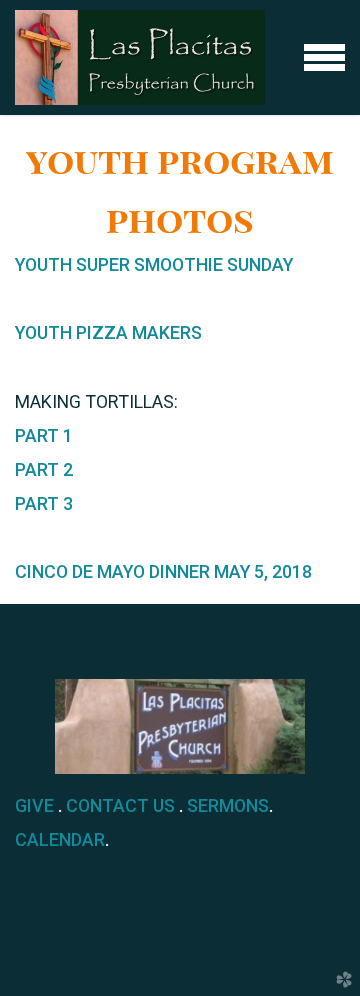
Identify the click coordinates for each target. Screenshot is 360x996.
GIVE (34, 805)
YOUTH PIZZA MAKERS (108, 332)
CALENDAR (60, 839)
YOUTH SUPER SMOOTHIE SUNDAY (154, 264)
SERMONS (228, 805)
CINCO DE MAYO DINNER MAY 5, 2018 (163, 571)
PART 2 (44, 469)
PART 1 (44, 435)
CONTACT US (120, 805)
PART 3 (44, 503)
